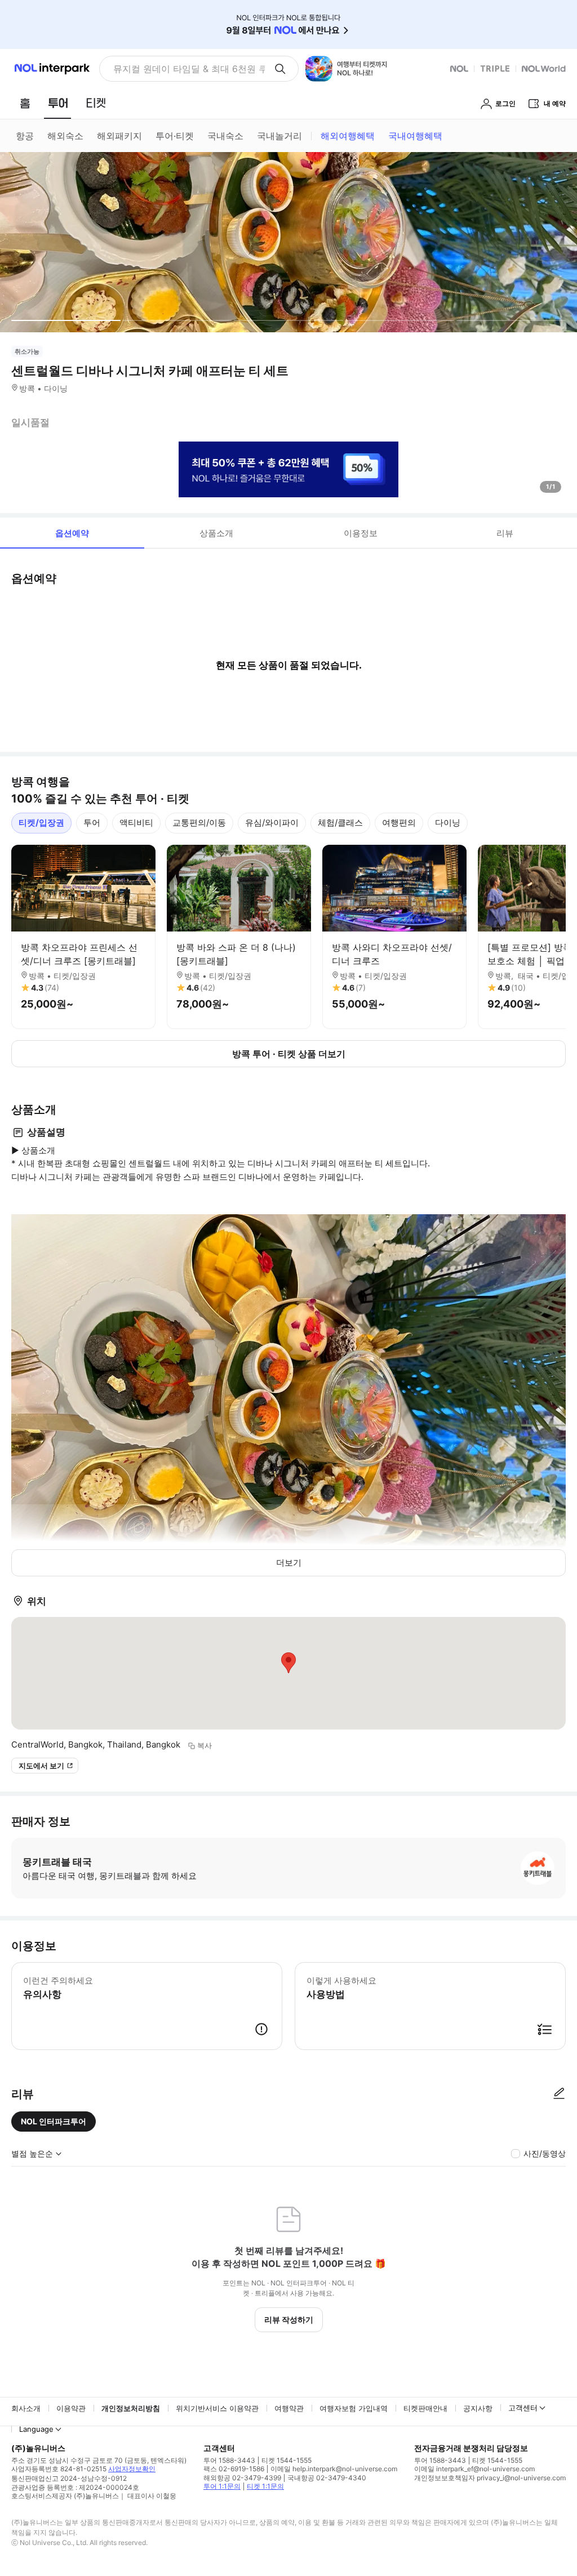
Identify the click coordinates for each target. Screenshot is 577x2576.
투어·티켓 (175, 136)
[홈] (25, 103)
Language (36, 2429)
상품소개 (216, 533)
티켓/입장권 (41, 823)
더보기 (289, 1563)
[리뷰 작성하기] (559, 2094)
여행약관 (289, 2408)
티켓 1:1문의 (265, 2486)
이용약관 (71, 2408)
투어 (92, 823)
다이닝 (448, 823)
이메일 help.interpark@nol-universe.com (334, 2469)
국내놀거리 (279, 136)
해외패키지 (119, 136)
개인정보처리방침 (131, 2408)
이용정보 (361, 533)
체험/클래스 (340, 823)
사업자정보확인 (132, 2469)
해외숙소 (65, 136)
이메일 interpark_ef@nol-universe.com (474, 2469)
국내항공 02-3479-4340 (327, 2478)
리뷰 (505, 533)
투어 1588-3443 (229, 2460)
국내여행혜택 (415, 136)
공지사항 (478, 2408)
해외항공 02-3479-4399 (242, 2478)
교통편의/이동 (199, 823)
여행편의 (399, 823)
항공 (25, 136)
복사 (205, 1745)
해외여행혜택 (348, 136)
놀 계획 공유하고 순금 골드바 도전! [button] (185, 69)
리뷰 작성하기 (289, 2319)
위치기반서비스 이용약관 (217, 2408)
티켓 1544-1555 (287, 2460)
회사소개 (26, 2408)
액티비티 (136, 823)
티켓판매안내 (425, 2408)
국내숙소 (225, 136)
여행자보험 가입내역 (354, 2408)
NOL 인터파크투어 (54, 2121)
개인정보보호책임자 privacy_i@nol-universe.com (490, 2478)
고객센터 (523, 2408)
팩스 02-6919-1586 (234, 2469)
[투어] (58, 103)
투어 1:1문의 (222, 2486)
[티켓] (96, 103)
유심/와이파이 (272, 823)
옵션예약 (72, 533)
